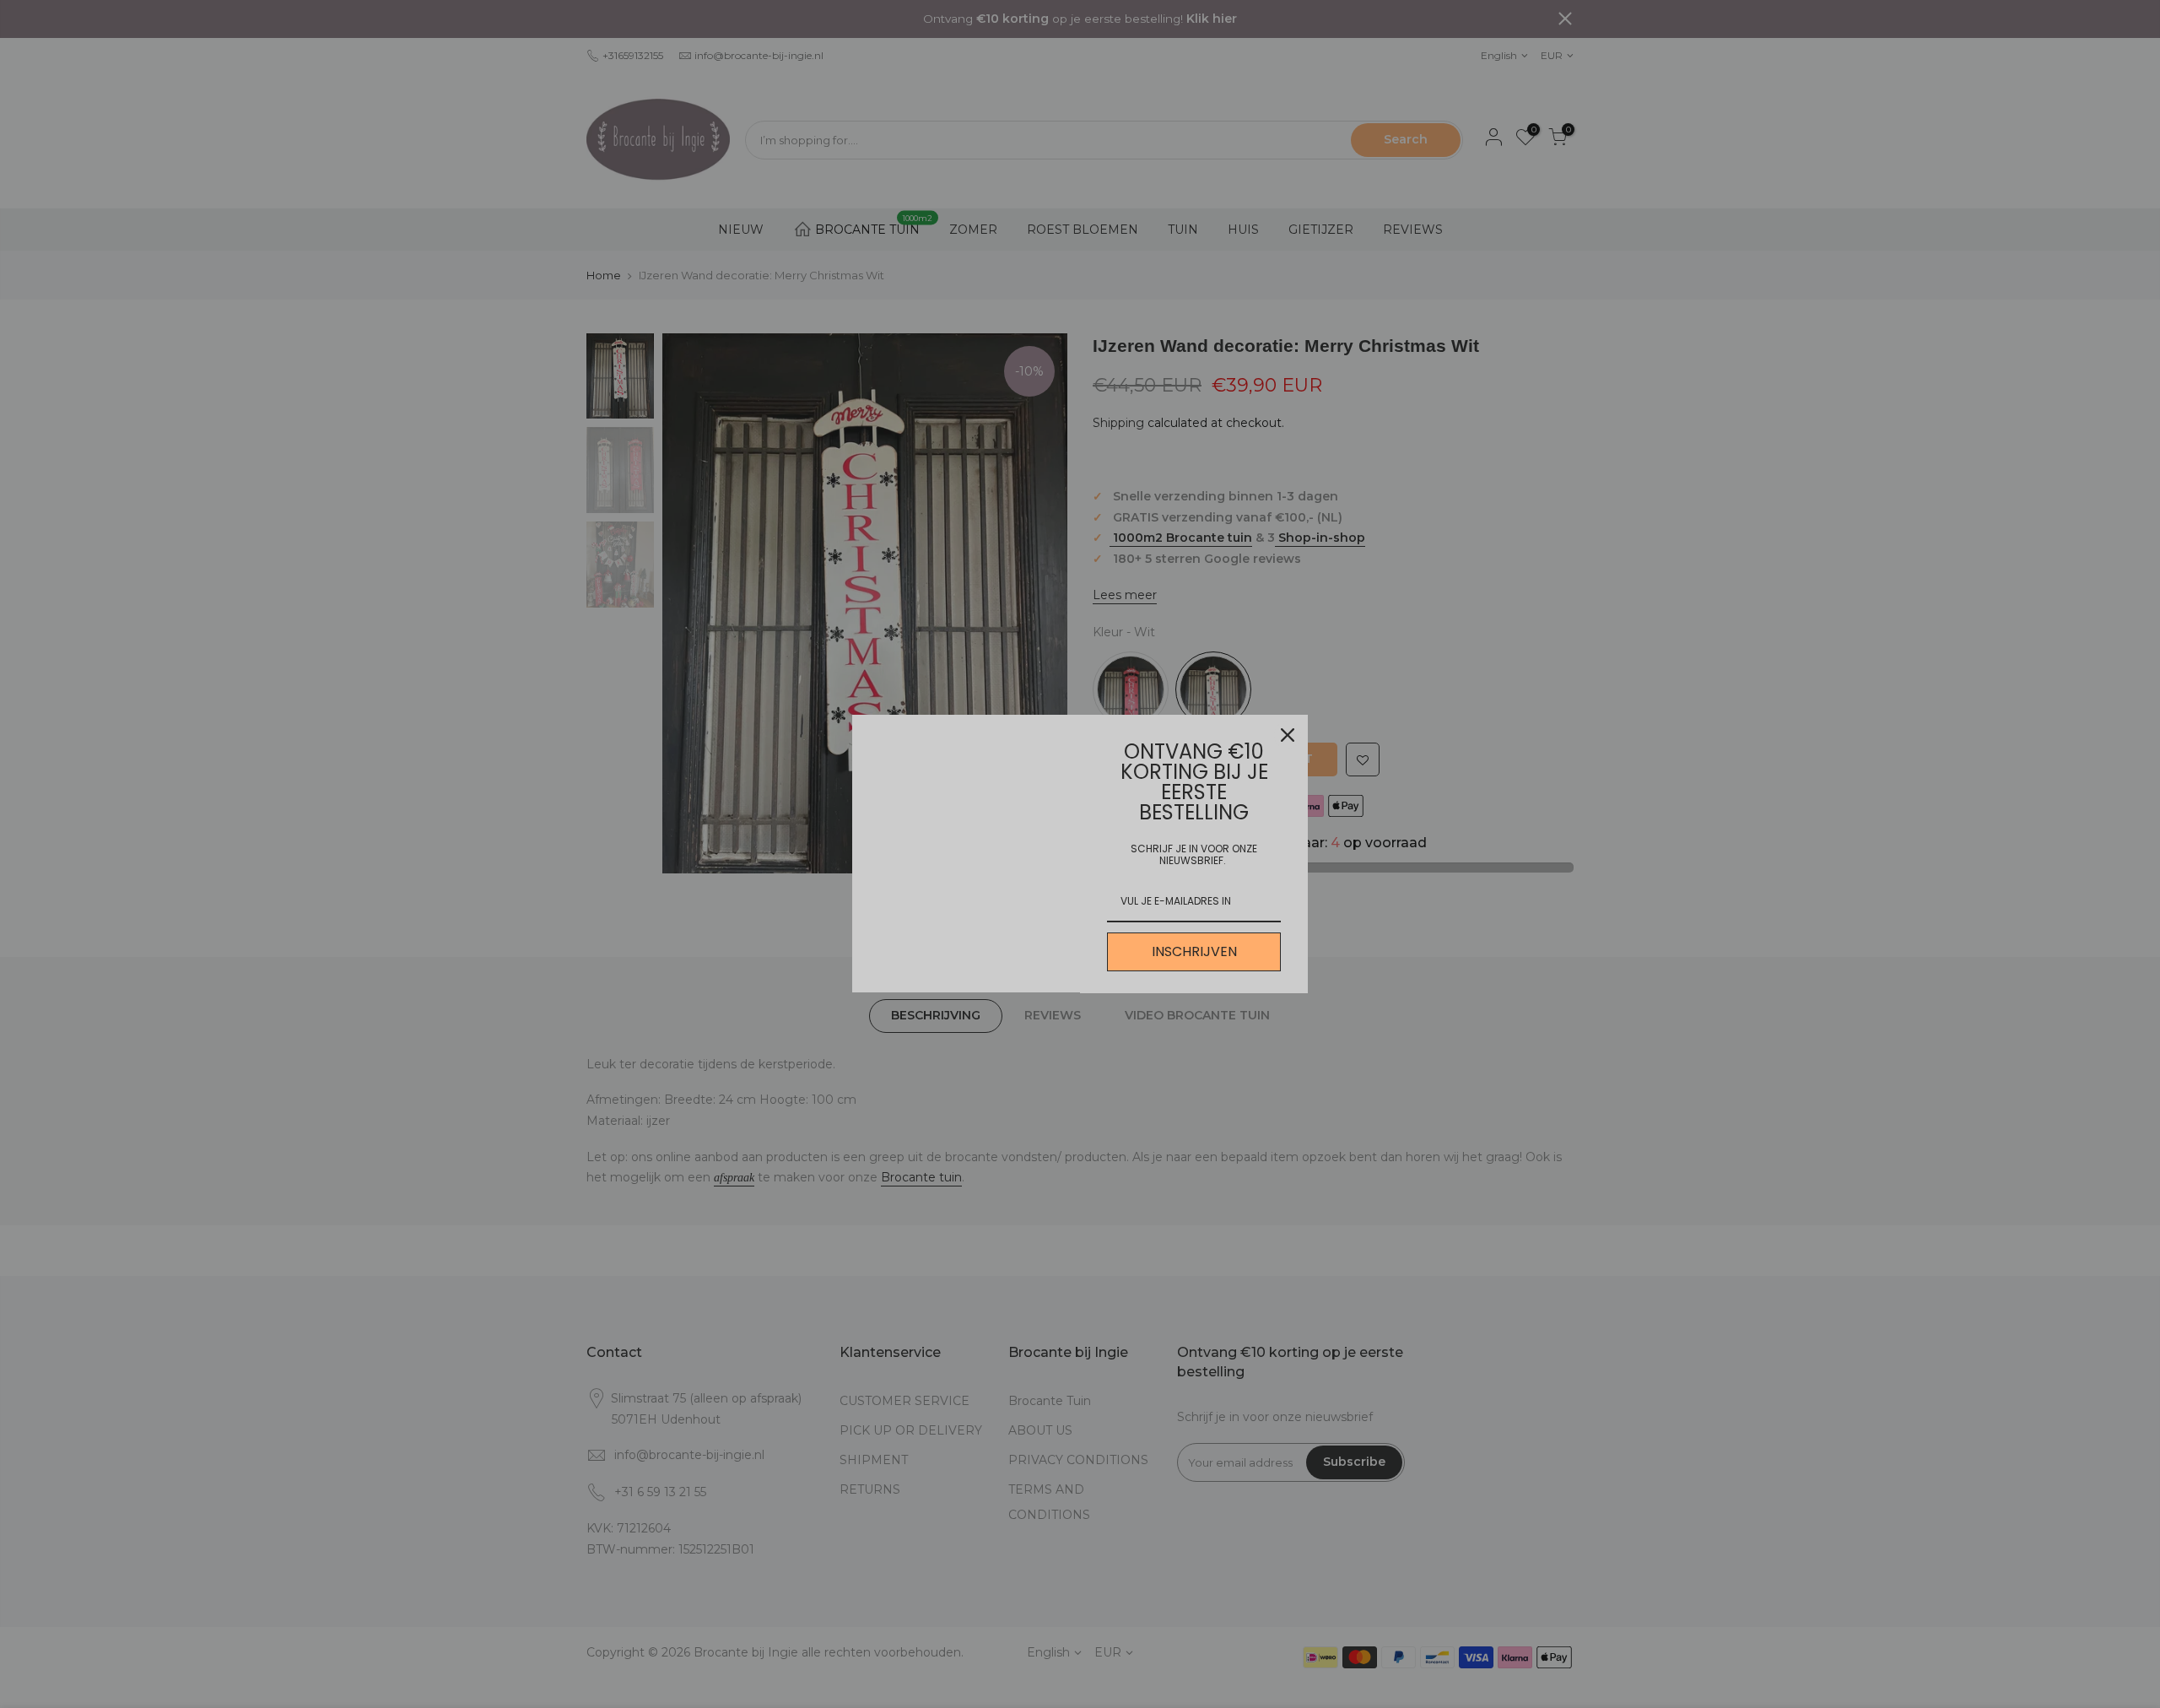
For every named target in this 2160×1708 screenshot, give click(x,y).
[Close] (1288, 735)
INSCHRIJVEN (1194, 951)
